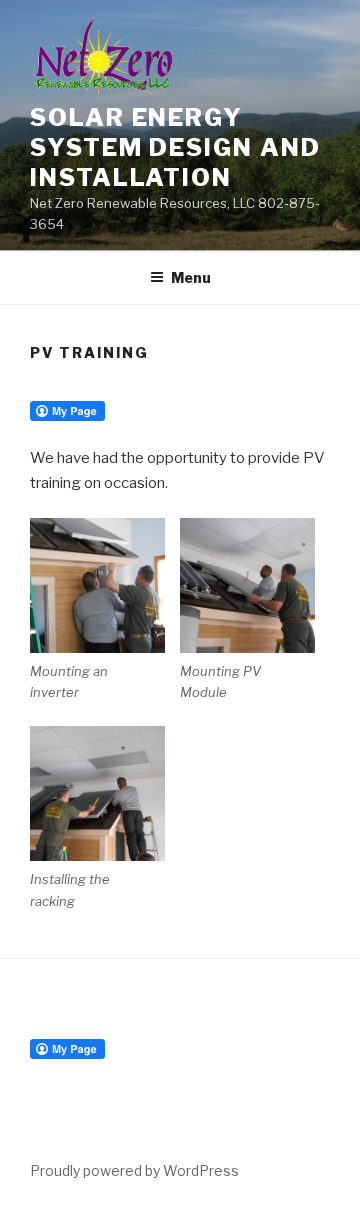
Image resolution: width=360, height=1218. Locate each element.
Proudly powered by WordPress (134, 1170)
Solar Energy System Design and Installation (175, 147)
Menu (191, 277)
